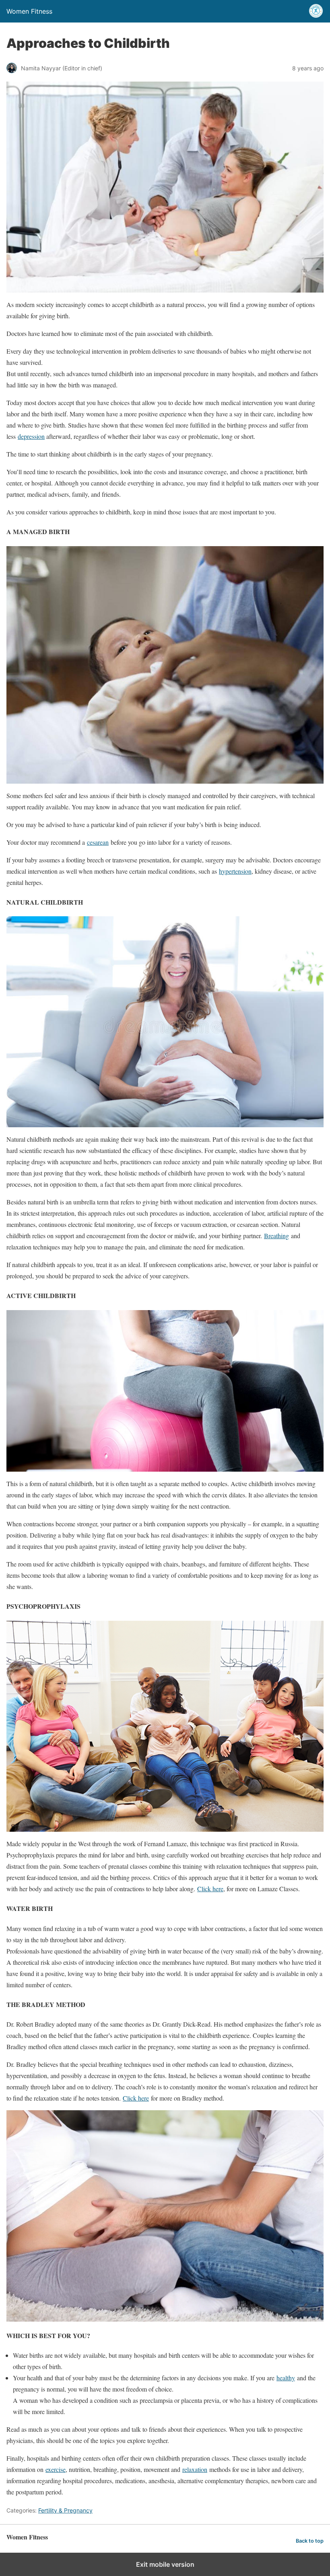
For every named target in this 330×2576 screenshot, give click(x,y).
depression (31, 436)
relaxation (195, 2469)
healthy (286, 2378)
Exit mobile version (165, 2564)
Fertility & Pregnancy (65, 2510)
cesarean (98, 842)
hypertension (235, 871)
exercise (56, 2469)
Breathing (276, 1236)
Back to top (310, 2541)
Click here (210, 1889)
